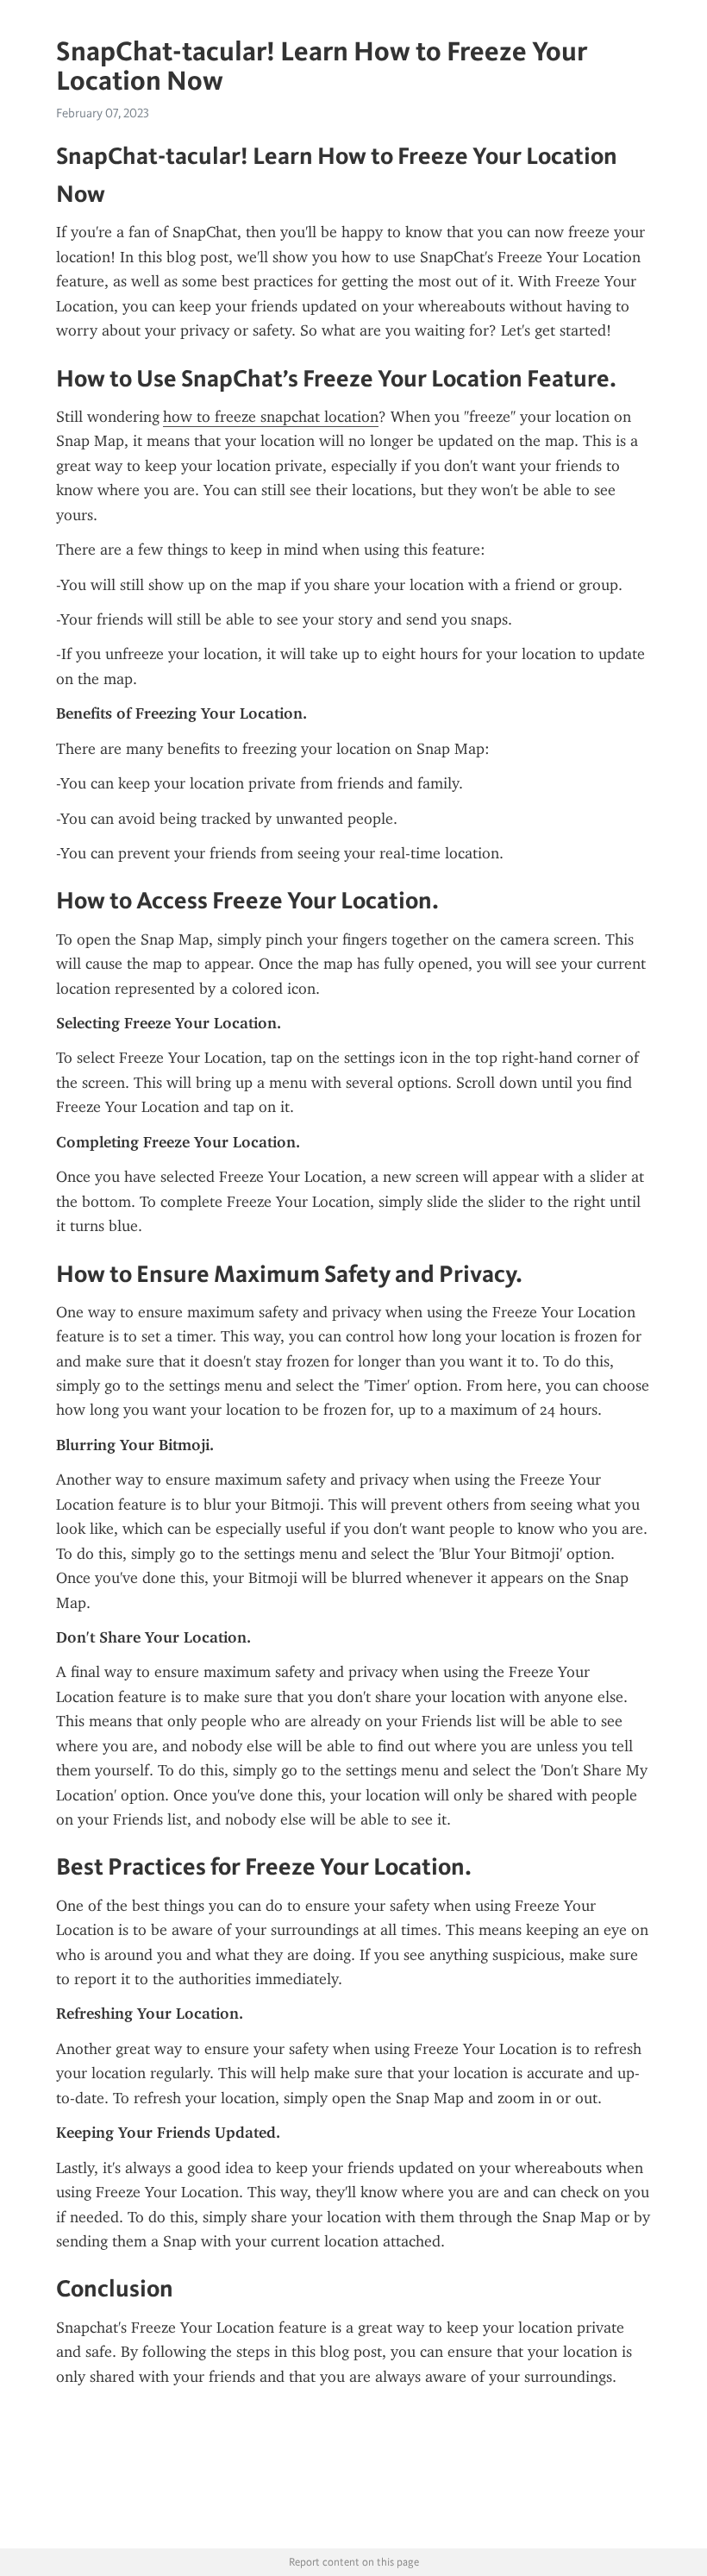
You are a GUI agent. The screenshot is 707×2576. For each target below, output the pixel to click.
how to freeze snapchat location (271, 417)
